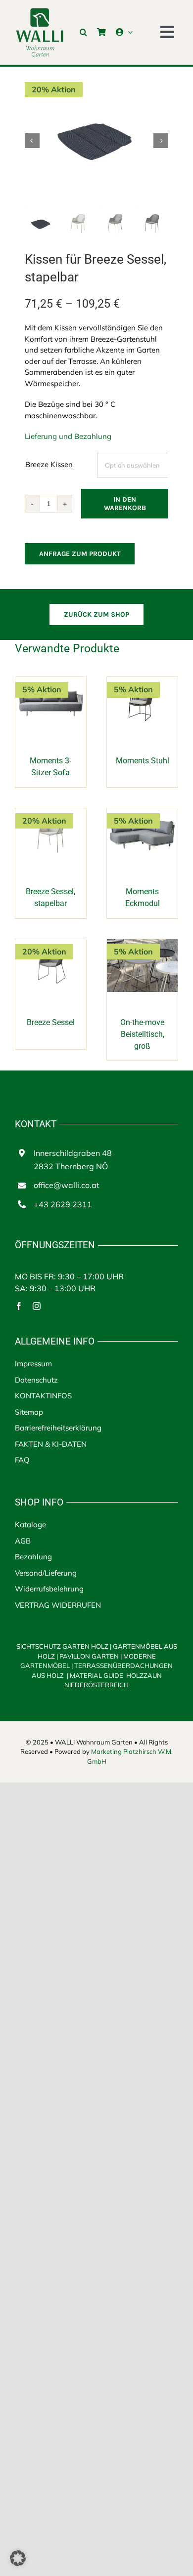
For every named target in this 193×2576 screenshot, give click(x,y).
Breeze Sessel (51, 1022)
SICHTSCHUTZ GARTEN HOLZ (64, 1646)
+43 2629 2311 (63, 1204)
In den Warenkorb (125, 504)
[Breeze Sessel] (51, 944)
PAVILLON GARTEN (89, 1656)
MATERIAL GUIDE (96, 1675)
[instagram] (37, 1306)
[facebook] (19, 1306)
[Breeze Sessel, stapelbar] (51, 813)
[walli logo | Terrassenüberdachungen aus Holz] (40, 11)
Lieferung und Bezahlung (68, 436)
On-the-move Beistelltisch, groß (142, 1034)
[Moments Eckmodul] (142, 813)
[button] (83, 32)
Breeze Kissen (49, 464)
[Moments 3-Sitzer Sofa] (51, 682)
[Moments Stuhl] (142, 682)
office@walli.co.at (67, 1185)
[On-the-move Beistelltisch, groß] (142, 944)
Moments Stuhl (143, 761)
